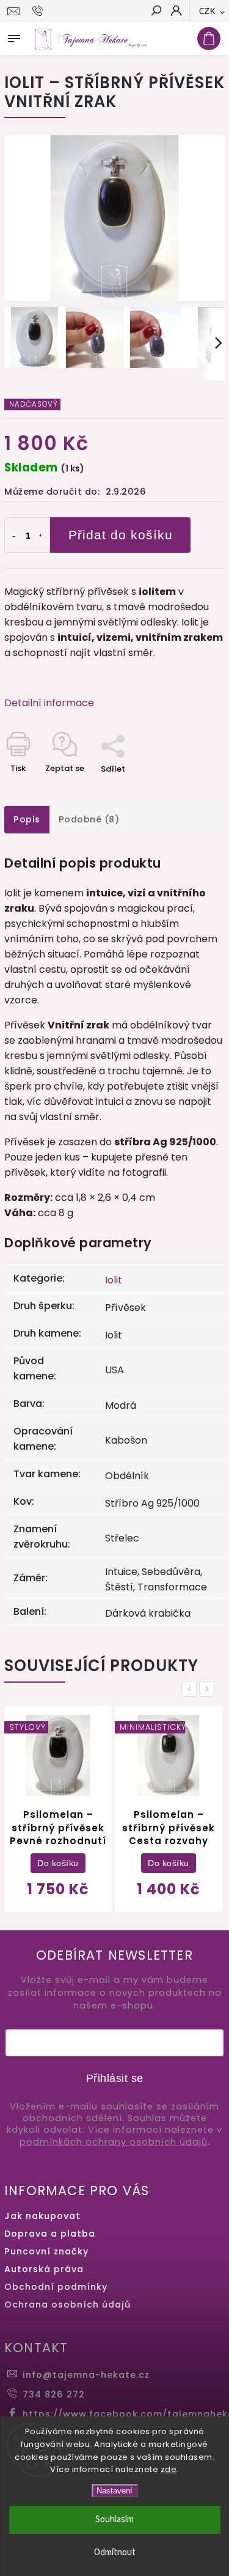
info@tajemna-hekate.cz (86, 2375)
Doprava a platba (50, 2234)
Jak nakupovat (42, 2216)
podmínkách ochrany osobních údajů (114, 2142)
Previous (191, 1689)
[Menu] (14, 36)
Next (209, 1689)
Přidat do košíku (121, 535)
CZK (208, 11)
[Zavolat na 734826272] (39, 11)
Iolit (114, 1280)
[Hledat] (156, 12)
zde (169, 2469)
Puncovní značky (46, 2251)
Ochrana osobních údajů (67, 2305)
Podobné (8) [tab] (89, 819)
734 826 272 (54, 2394)
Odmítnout (115, 2552)
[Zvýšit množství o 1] (41, 536)
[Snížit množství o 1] (13, 536)
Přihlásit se (115, 2078)
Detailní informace (49, 703)
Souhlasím (114, 2519)
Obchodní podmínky (56, 2287)
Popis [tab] (27, 819)
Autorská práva (44, 2269)
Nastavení (114, 2491)
